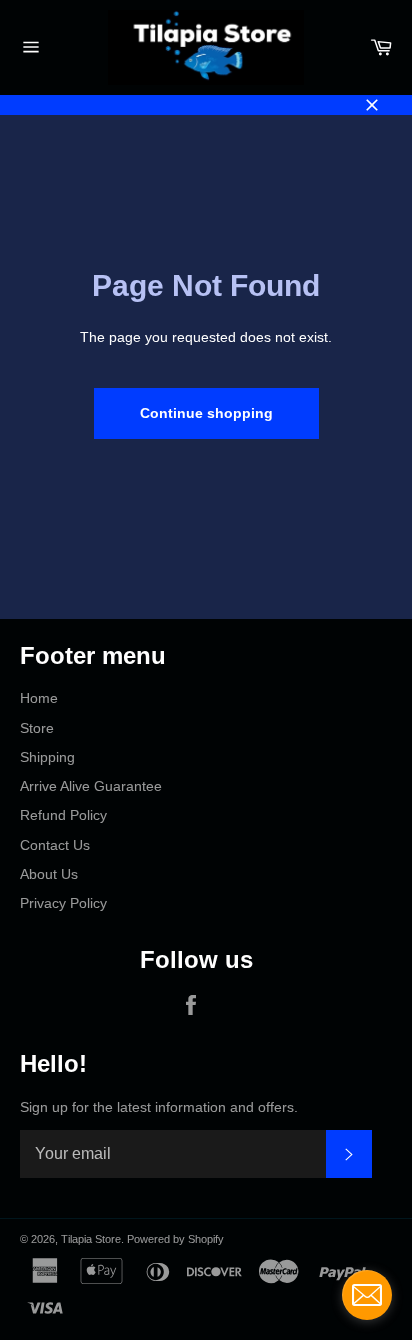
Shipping (47, 757)
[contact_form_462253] (367, 1295)
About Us (49, 874)
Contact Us (55, 845)
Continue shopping (206, 413)
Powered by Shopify (175, 1239)
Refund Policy (63, 815)
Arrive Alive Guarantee (91, 786)
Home (39, 698)
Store (37, 728)
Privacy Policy (63, 903)
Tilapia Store (91, 1239)
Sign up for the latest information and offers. (159, 1107)
